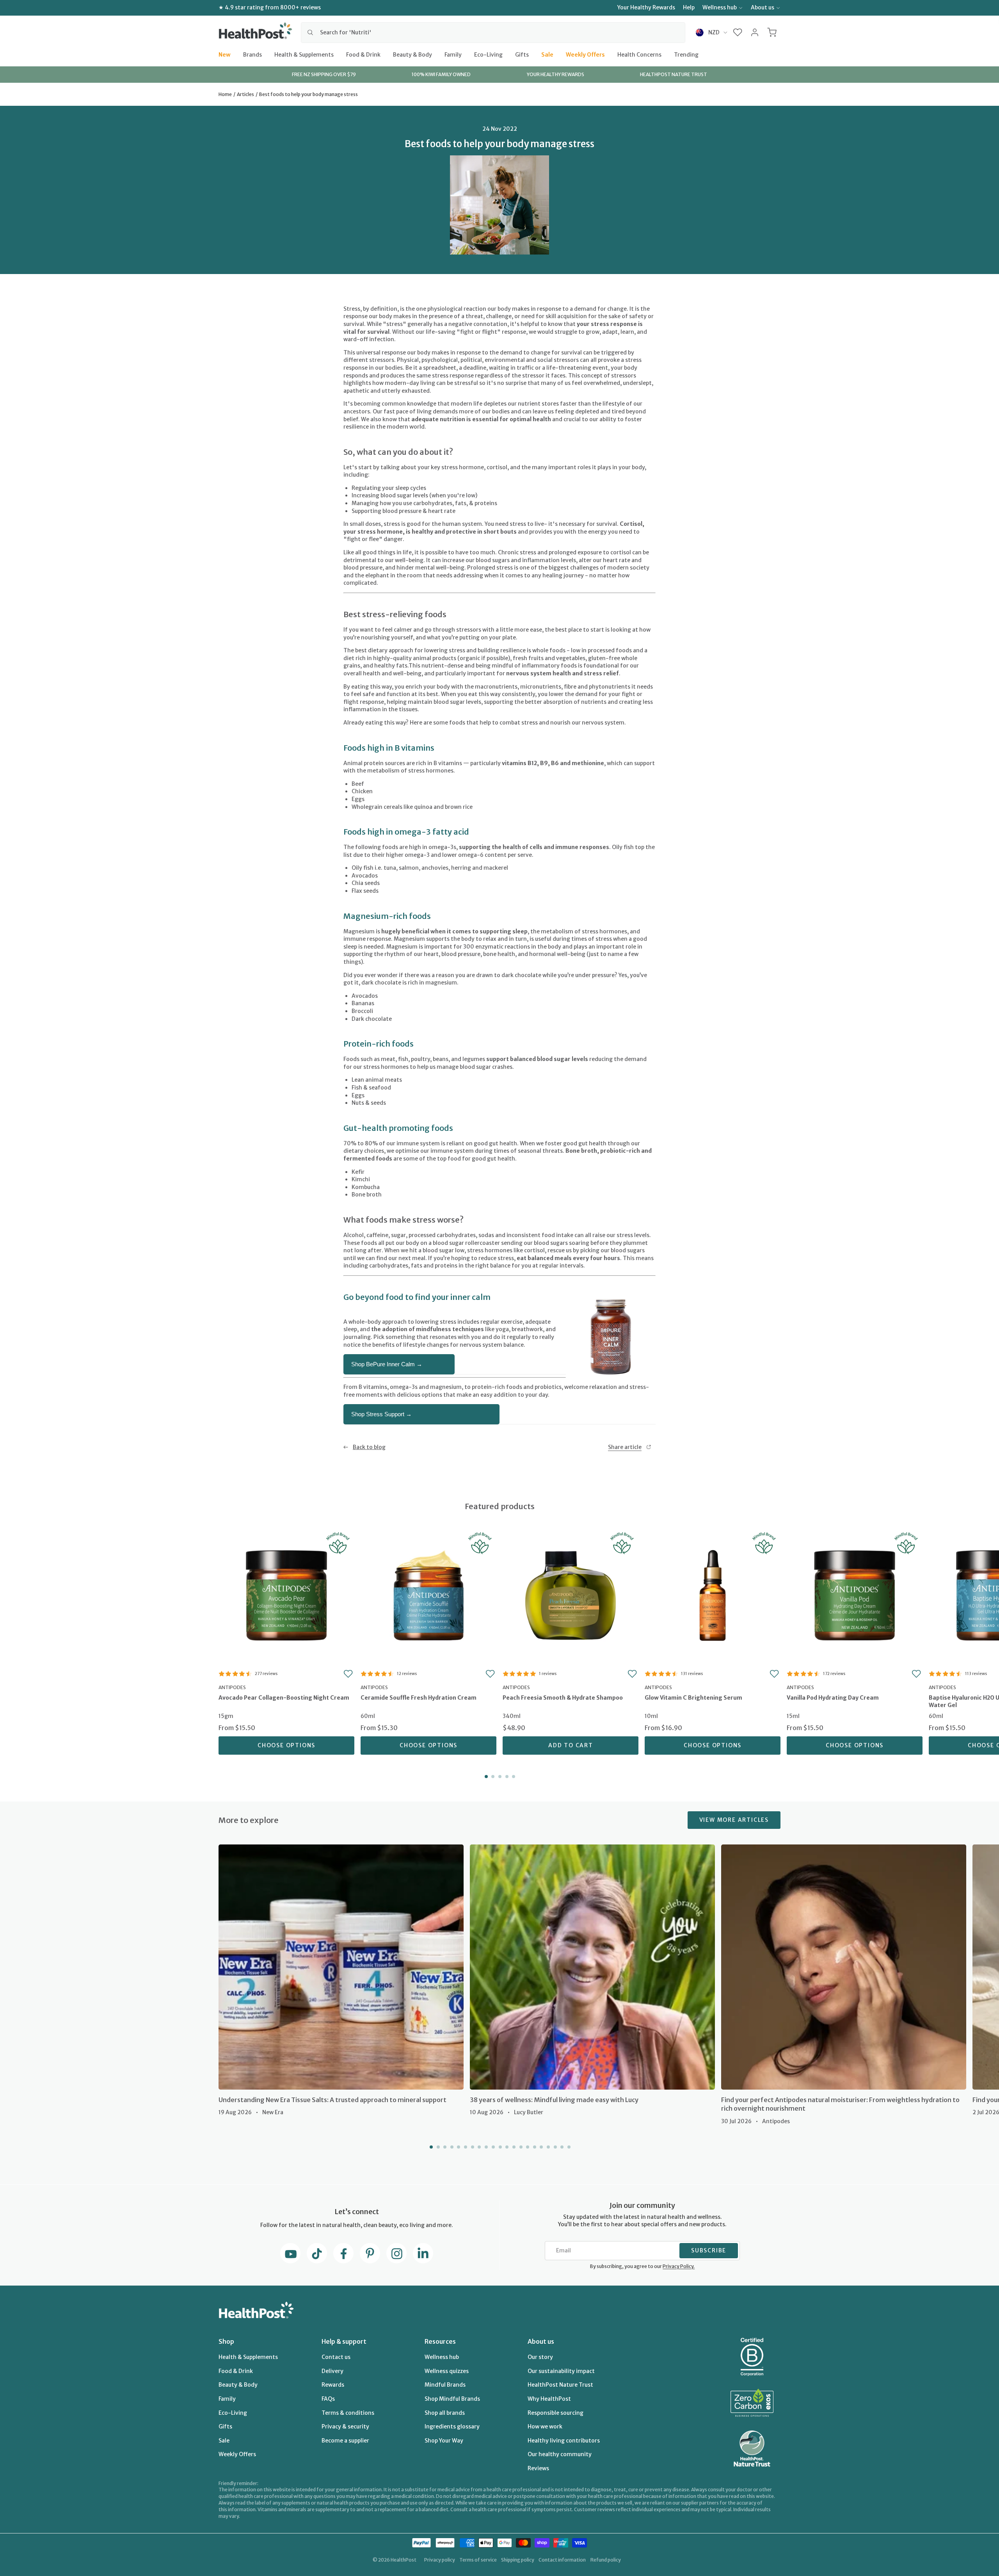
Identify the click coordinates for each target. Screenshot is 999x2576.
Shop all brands (445, 2413)
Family (453, 54)
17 (541, 2147)
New (225, 54)
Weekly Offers (585, 54)
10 (492, 2147)
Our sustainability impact (561, 2371)
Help (689, 7)
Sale (547, 54)
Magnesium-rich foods (387, 916)
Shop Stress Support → (381, 1414)
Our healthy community (560, 2454)
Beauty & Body (412, 54)
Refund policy (606, 2560)
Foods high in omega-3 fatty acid (406, 832)
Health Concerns (639, 54)
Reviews (538, 2468)
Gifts (522, 54)
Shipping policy (518, 2560)
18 (547, 2147)
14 (520, 2147)
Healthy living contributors (564, 2441)
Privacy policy (440, 2560)
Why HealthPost (549, 2399)
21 (568, 2147)
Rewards (333, 2385)
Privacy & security (345, 2426)
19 (555, 2147)
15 (527, 2147)
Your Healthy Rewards (646, 7)
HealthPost (404, 2560)
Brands (252, 54)
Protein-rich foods (379, 1044)
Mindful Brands (445, 2385)
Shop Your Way (444, 2441)
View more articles (734, 1820)
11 (499, 2147)
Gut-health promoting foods (398, 1128)
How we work (545, 2426)
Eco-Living (488, 54)
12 (507, 2147)
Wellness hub (720, 7)
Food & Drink (363, 54)
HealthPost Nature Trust (560, 2385)
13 (513, 2147)
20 (561, 2147)
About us (763, 7)
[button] (738, 32)
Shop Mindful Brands (452, 2399)
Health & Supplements (304, 54)
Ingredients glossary (452, 2426)
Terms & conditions (348, 2413)
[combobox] (493, 32)
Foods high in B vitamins (389, 748)
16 (534, 2147)
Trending (686, 54)
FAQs (328, 2399)
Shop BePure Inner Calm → (387, 1364)
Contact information (562, 2560)
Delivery (332, 2371)
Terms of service (478, 2560)
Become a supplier (345, 2441)
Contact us (336, 2357)
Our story (540, 2357)
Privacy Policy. (679, 2266)
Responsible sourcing (555, 2413)
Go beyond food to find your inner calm (417, 1297)
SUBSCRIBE (709, 2250)
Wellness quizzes (447, 2371)
